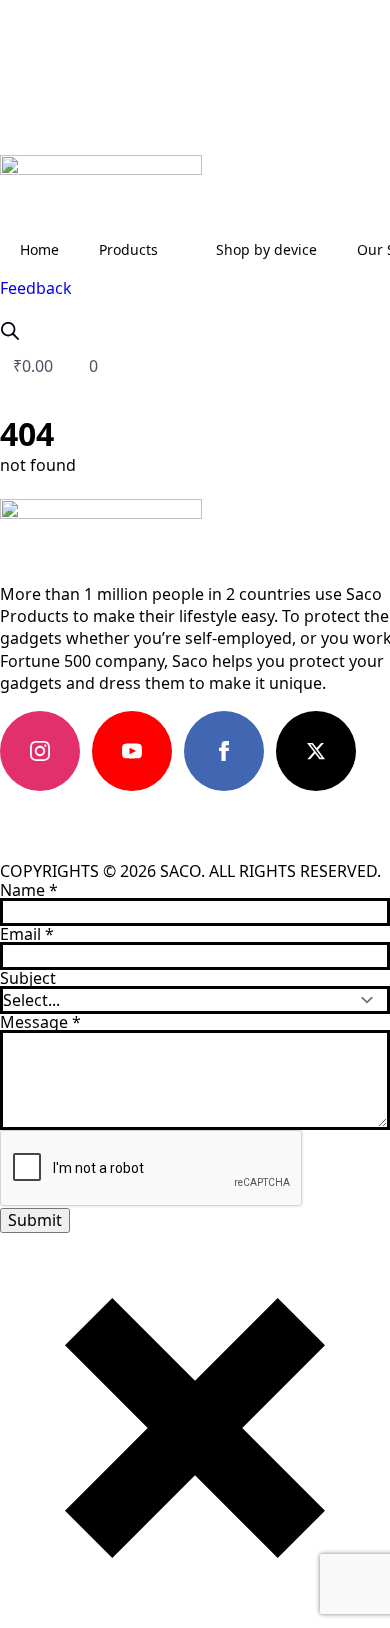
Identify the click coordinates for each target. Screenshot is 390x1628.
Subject (28, 978)
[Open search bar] (10, 330)
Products (128, 249)
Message (40, 1022)
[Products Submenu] (177, 250)
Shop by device (266, 249)
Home (39, 249)
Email (27, 934)
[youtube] (132, 751)
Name (29, 890)
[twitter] (316, 751)
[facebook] (224, 751)
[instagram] (40, 751)
